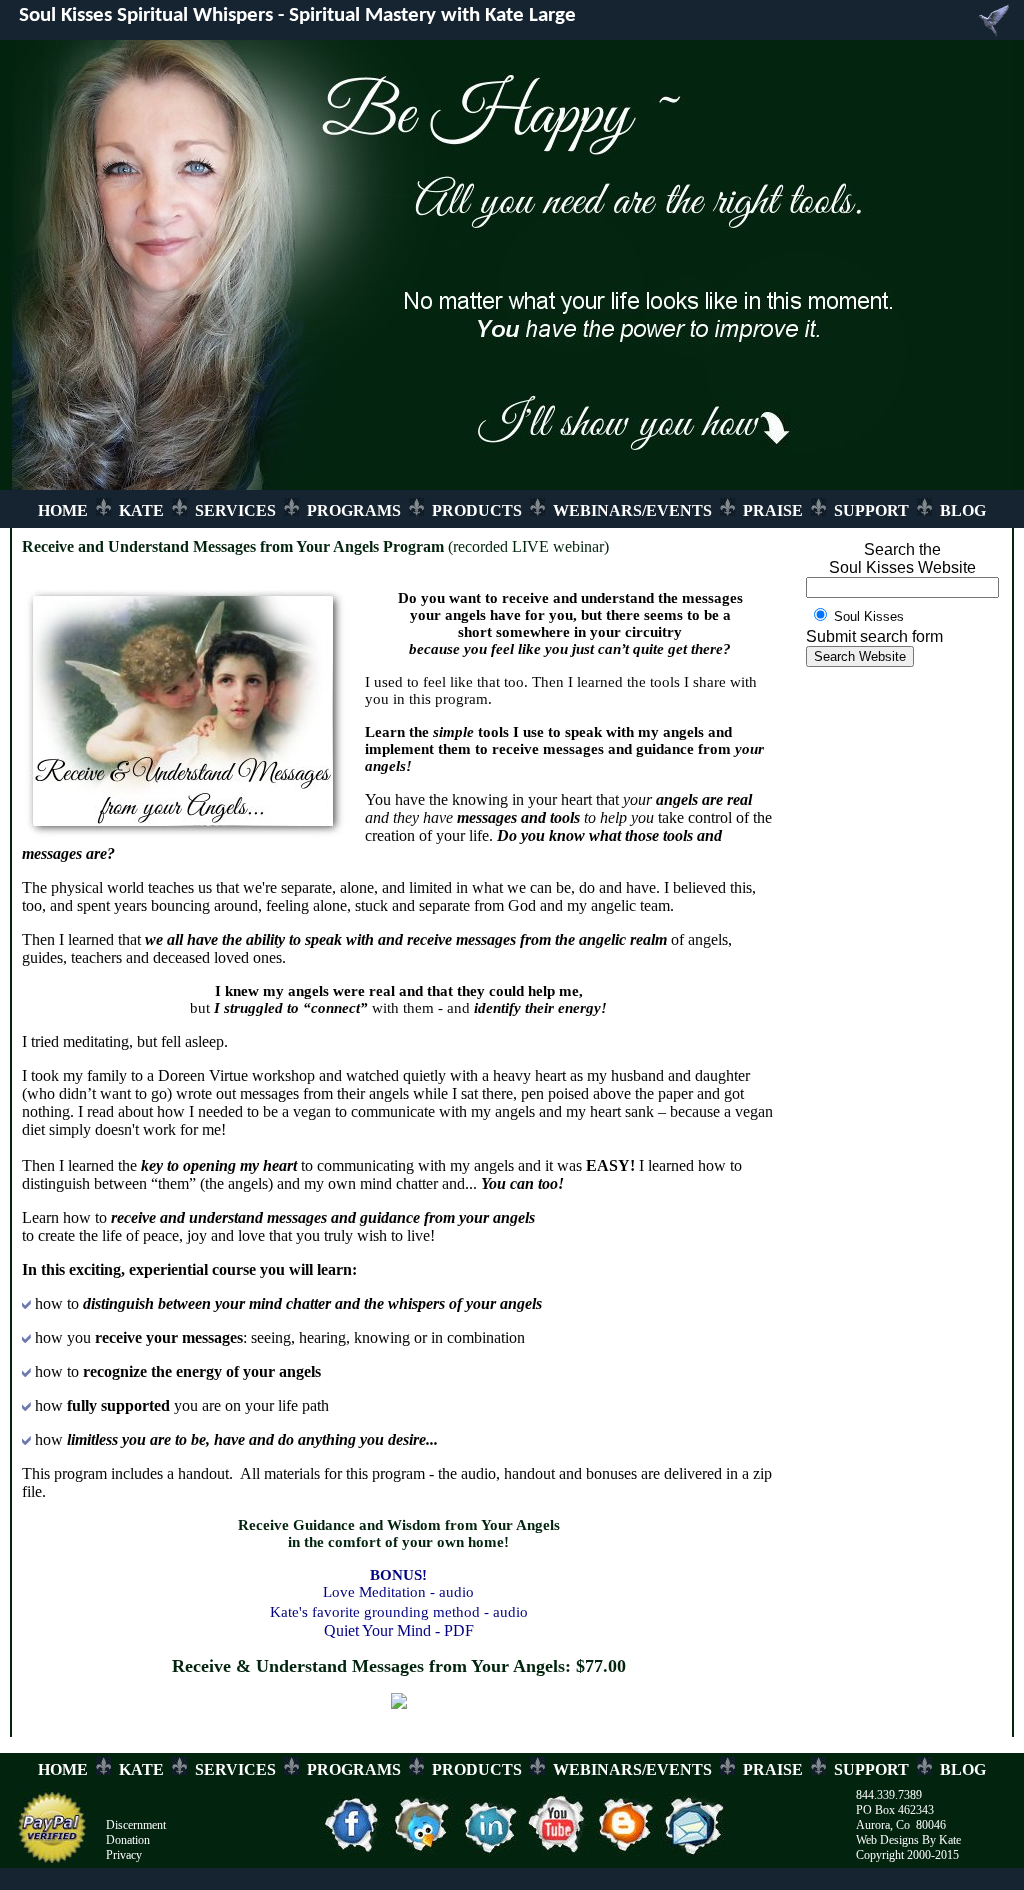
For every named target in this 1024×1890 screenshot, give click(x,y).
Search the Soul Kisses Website (902, 558)
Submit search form (874, 636)
